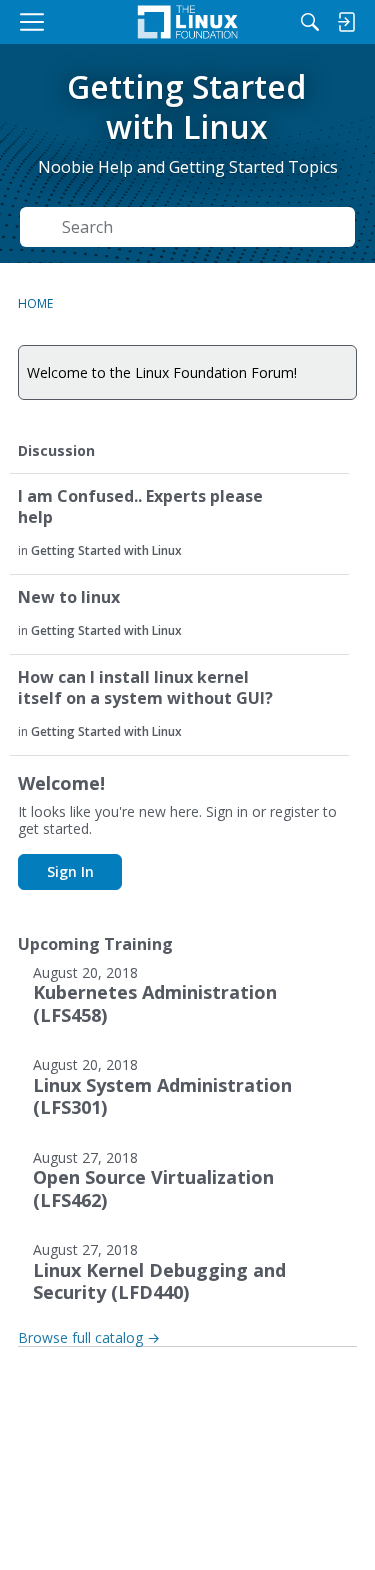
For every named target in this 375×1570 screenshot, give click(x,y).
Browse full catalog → (89, 1337)
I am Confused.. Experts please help (140, 507)
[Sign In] (346, 22)
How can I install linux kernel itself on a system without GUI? (145, 688)
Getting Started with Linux (106, 550)
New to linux (69, 597)
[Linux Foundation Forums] (187, 22)
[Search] (310, 22)
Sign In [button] (70, 871)
